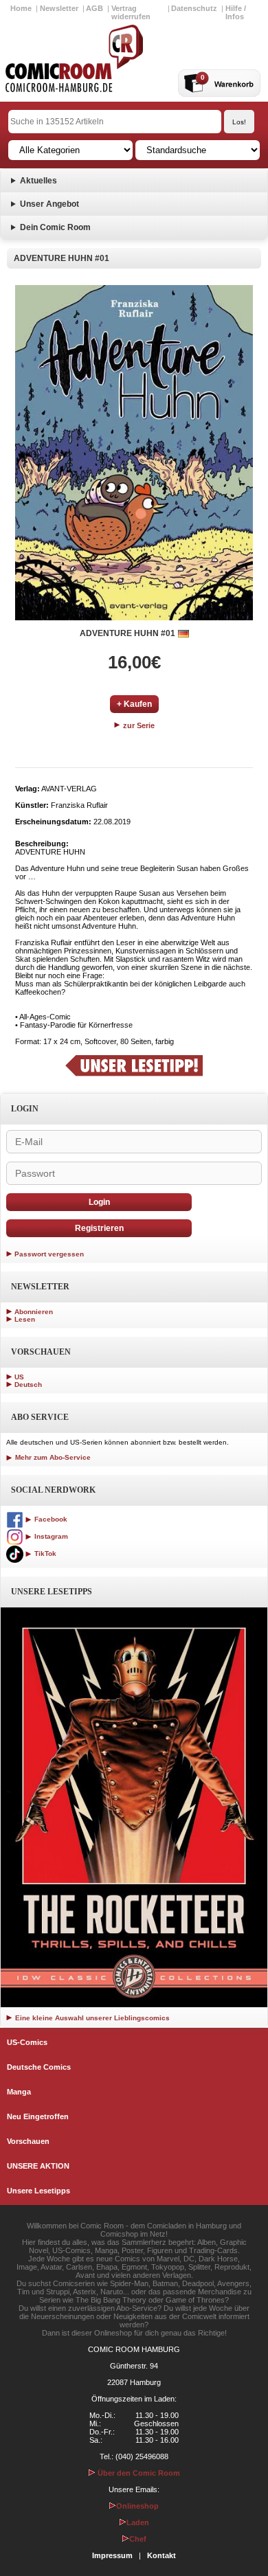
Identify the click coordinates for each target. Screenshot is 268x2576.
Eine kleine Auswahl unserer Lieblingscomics (91, 2018)
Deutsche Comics (39, 2067)
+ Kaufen (134, 704)
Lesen (25, 1319)
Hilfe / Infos (236, 12)
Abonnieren (34, 1312)
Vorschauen (28, 2141)
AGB (94, 8)
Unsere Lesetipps (38, 2191)
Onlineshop (137, 2506)
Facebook (50, 1519)
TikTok (44, 1553)
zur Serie (138, 725)
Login (99, 1202)
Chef (138, 2539)
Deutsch (28, 1385)
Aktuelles (38, 181)
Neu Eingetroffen (38, 2116)
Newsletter (59, 8)
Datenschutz (194, 8)
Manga (19, 2092)
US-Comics (27, 2042)
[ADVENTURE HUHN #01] (134, 453)
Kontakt (161, 2555)
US (19, 1377)
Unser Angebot (49, 204)
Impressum (112, 2555)
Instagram (50, 1536)
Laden (138, 2522)
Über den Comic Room (138, 2473)
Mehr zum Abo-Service (52, 1457)
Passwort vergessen (49, 1254)
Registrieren (99, 1228)
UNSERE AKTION (38, 2166)
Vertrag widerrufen (131, 12)
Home (21, 8)
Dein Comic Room (55, 227)
